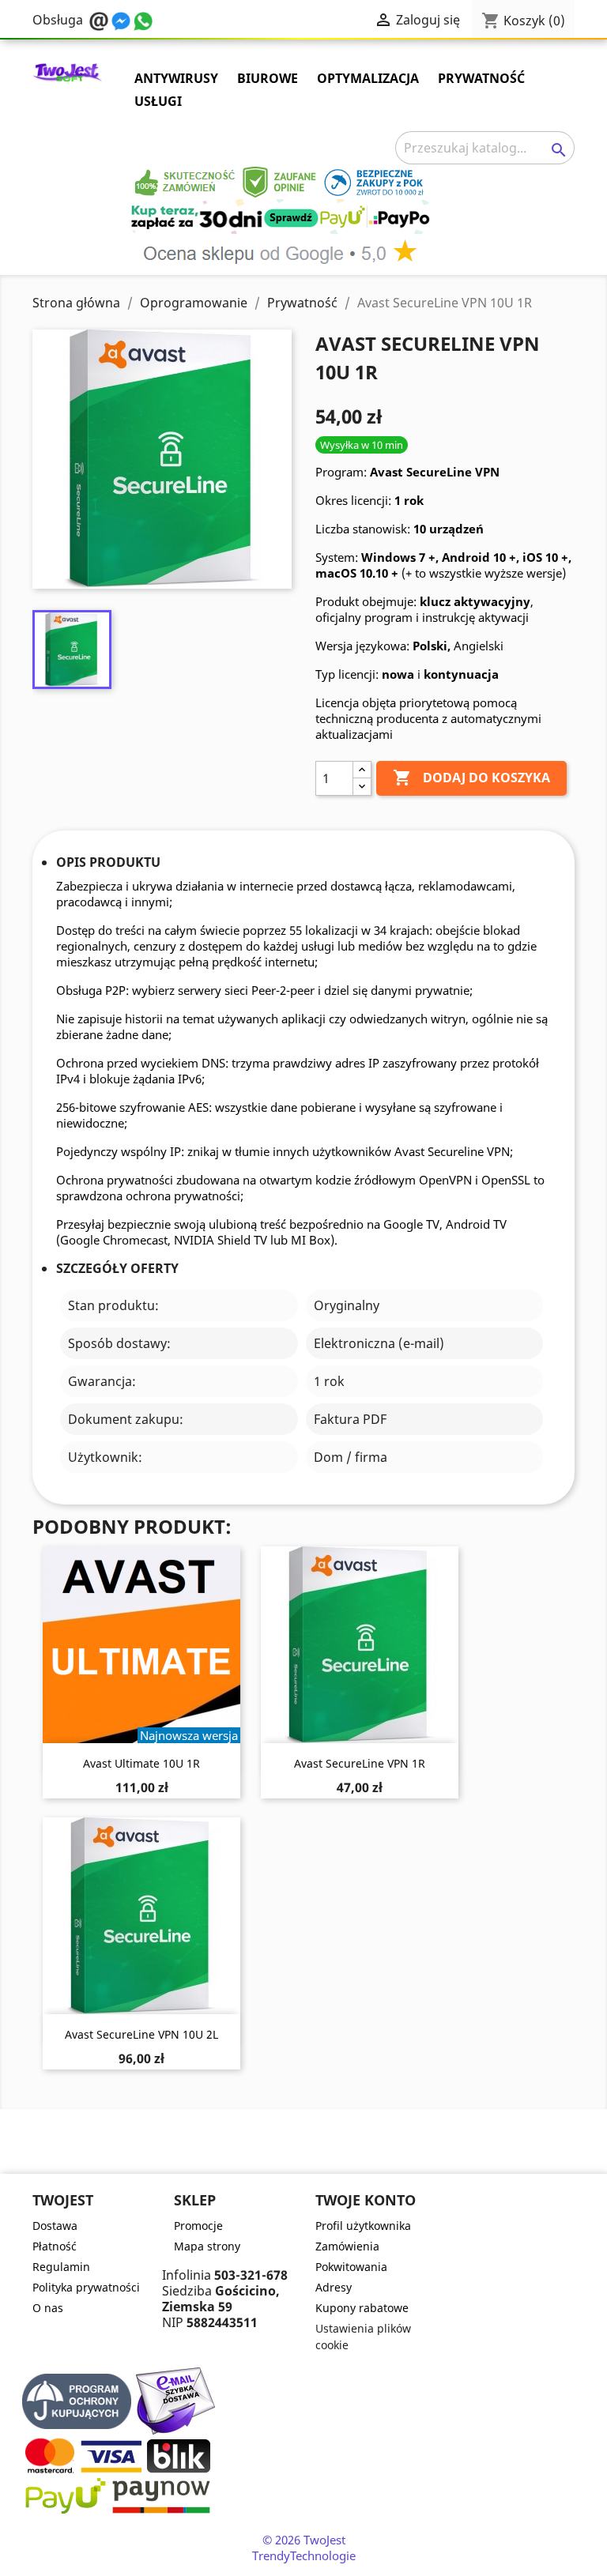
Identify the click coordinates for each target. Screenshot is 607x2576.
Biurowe (268, 78)
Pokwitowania (351, 2267)
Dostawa (55, 2226)
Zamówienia (347, 2246)
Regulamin (61, 2267)
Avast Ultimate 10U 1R (141, 1763)
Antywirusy (176, 78)
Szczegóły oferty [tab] (117, 1269)
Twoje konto (366, 2200)
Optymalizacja (368, 78)
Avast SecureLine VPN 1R (360, 1763)
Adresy (334, 2287)
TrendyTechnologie (304, 2555)
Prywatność (481, 78)
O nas (48, 2308)
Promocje (198, 2226)
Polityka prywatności (86, 2287)
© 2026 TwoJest (304, 2540)
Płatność (55, 2246)
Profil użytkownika (363, 2226)
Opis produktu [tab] (108, 862)
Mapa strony (207, 2246)
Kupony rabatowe (362, 2308)
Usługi (158, 101)
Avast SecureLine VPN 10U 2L (141, 2034)
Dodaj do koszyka (471, 778)
